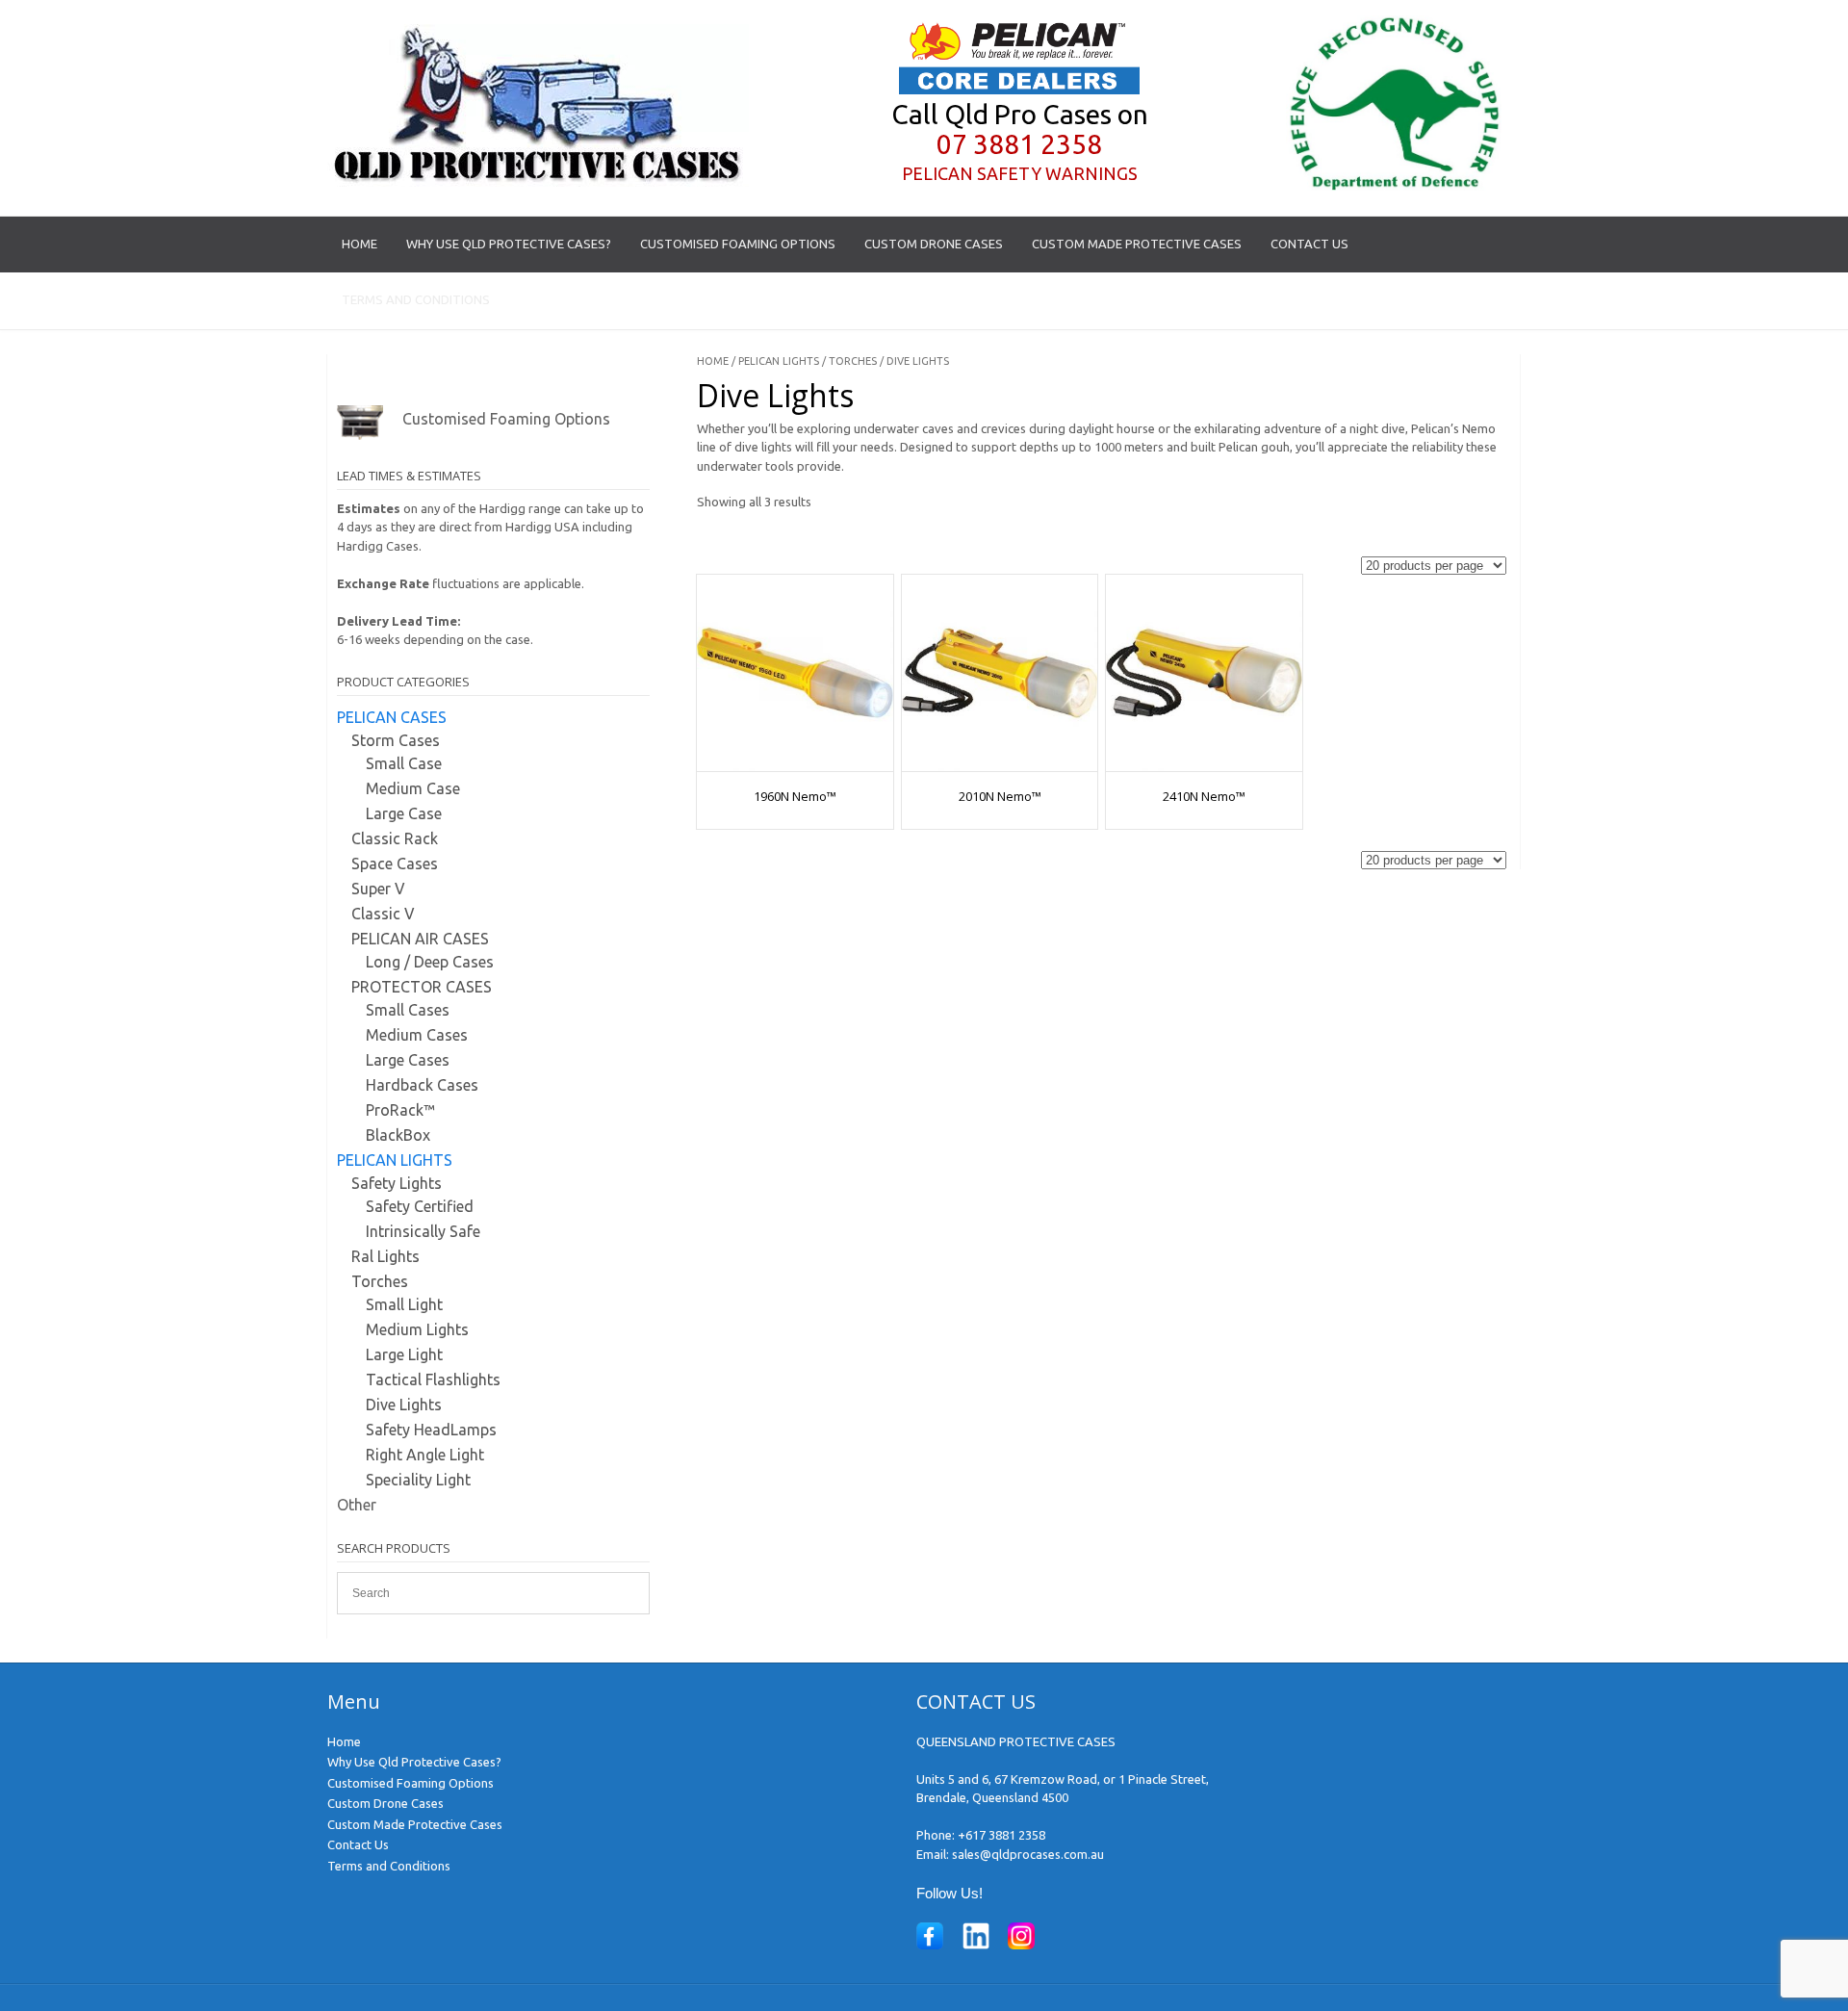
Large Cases (408, 1060)
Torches (853, 361)
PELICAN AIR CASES (420, 939)
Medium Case (413, 788)
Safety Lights (397, 1183)
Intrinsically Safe (423, 1231)
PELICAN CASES (392, 717)
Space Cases (395, 864)
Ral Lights (385, 1256)
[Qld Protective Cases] (538, 182)
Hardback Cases (422, 1085)
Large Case (404, 813)
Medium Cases (417, 1035)
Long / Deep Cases (430, 962)
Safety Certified (420, 1206)
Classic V (383, 914)
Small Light (404, 1304)
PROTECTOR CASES (422, 987)
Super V (378, 889)
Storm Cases (396, 740)
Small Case (404, 763)
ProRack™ (400, 1110)
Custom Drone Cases (934, 244)
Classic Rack (395, 838)
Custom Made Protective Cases (1137, 244)
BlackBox (398, 1135)
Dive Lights (404, 1405)
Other (357, 1505)
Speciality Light (418, 1480)
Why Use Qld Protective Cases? (509, 244)
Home (359, 244)
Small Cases (408, 1010)
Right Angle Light (425, 1455)
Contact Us (1309, 244)
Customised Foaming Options (738, 244)
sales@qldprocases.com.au (1028, 1854)
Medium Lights (417, 1329)
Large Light (404, 1354)
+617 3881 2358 (1001, 1835)
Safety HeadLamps (431, 1430)
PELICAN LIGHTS (779, 361)
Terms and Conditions (416, 299)
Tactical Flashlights (433, 1379)
